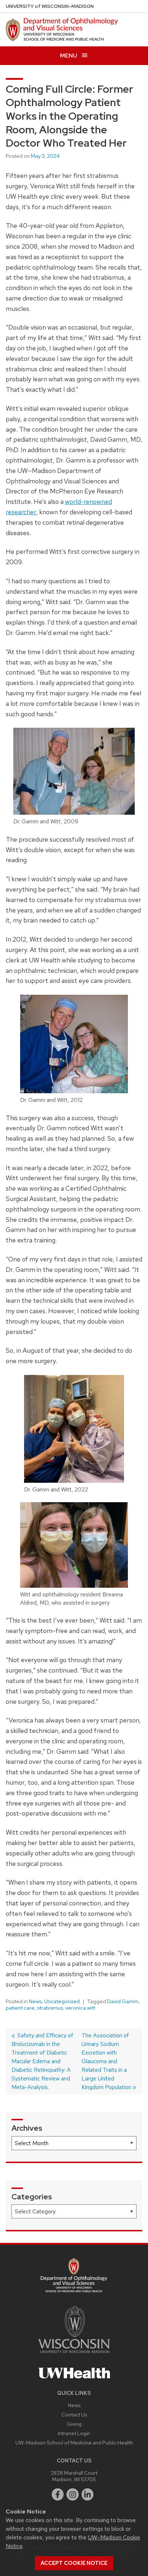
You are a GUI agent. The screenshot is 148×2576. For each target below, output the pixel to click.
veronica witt (80, 2008)
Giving (74, 2424)
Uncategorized (62, 2001)
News (35, 2001)
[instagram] (73, 2494)
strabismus (50, 2008)
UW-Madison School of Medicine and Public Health (74, 2442)
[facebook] (58, 2494)
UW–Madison (50, 6)
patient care (20, 2008)
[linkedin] (88, 2494)
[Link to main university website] (74, 2354)
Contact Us (74, 2414)
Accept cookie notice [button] (74, 2563)
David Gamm (123, 2001)
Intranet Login (74, 2433)
